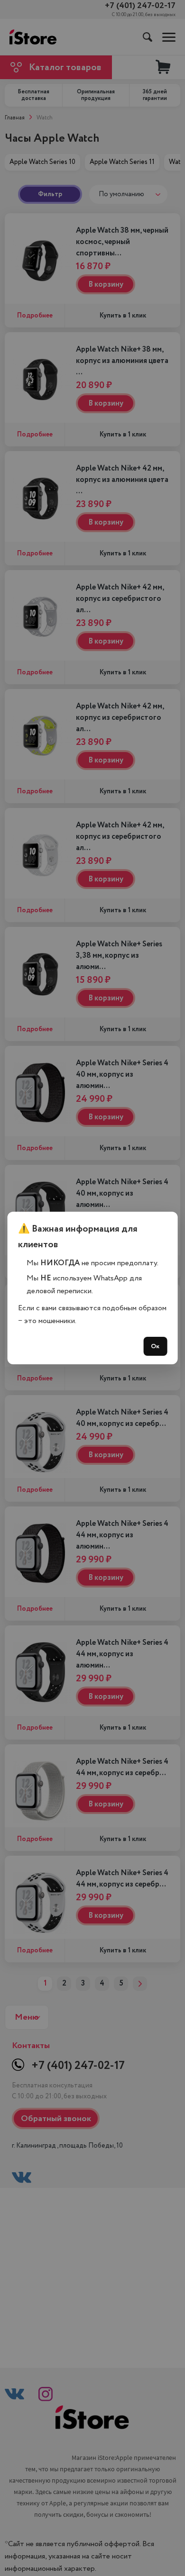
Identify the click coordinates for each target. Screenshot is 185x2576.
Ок (155, 1346)
